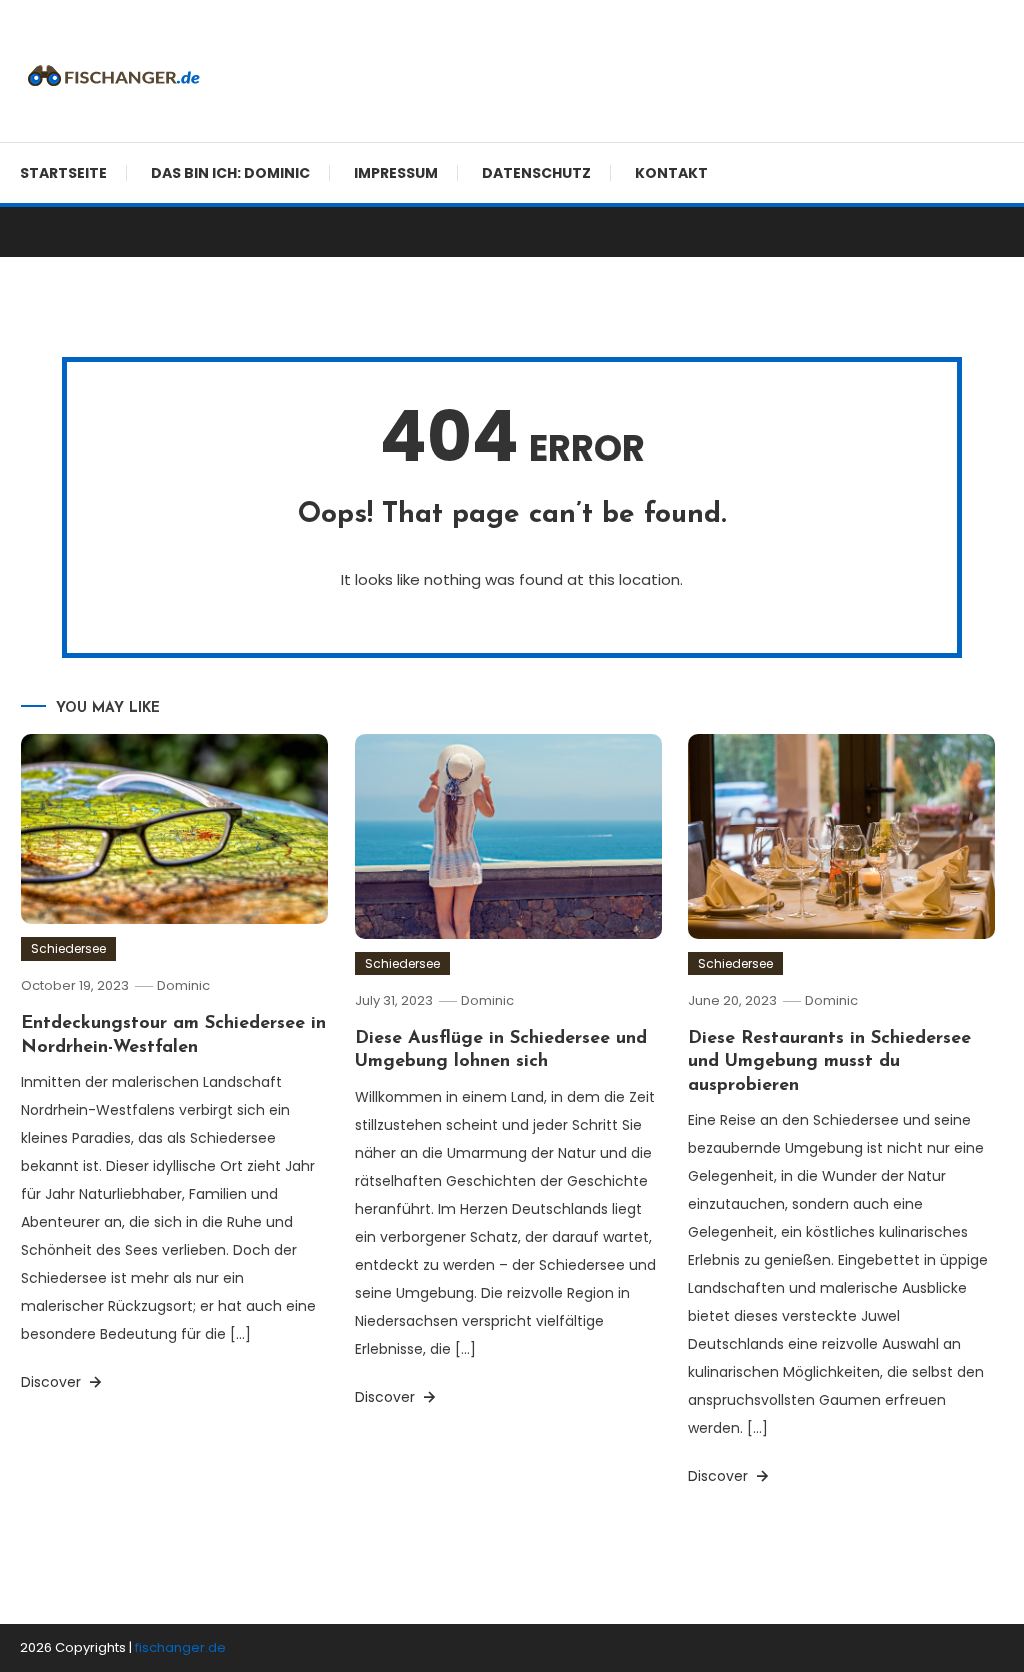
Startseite (63, 173)
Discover (53, 1382)
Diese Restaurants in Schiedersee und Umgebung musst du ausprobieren (829, 1062)
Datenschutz (536, 173)
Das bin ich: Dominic (230, 173)
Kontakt (671, 173)
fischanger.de (180, 1647)
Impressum (396, 173)
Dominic (183, 985)
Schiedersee (68, 948)
